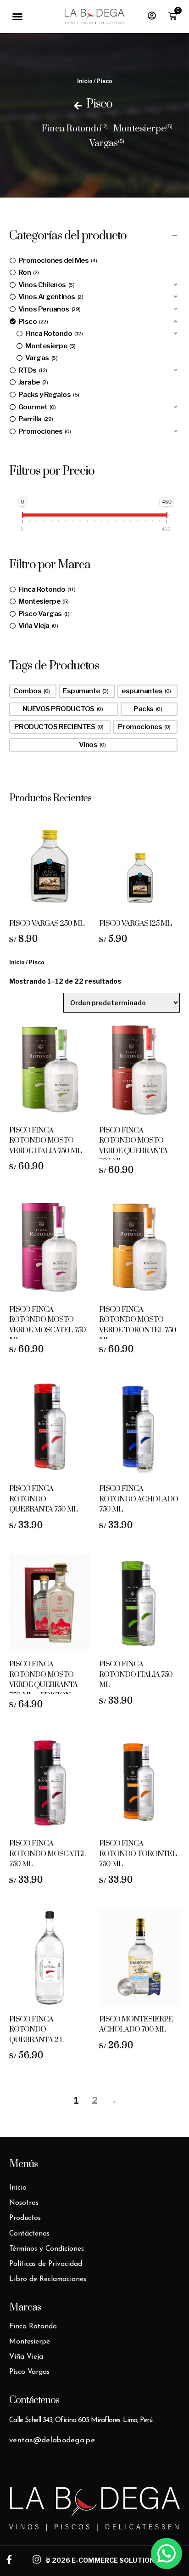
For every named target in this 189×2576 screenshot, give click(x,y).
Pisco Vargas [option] (43, 614)
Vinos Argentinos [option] (50, 297)
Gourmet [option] (36, 407)
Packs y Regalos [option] (48, 395)
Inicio (85, 81)
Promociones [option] (44, 431)
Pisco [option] (32, 322)
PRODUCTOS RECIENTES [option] (58, 727)
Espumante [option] (85, 691)
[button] (17, 17)
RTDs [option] (32, 370)
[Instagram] (37, 2559)
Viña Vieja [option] (37, 626)
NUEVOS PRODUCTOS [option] (62, 709)
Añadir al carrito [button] (50, 913)
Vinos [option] (92, 745)
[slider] (22, 517)
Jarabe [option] (32, 382)
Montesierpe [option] (50, 346)
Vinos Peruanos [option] (49, 309)
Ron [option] (28, 272)
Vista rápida (28, 913)
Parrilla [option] (35, 419)
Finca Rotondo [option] (53, 334)
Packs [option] (147, 709)
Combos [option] (31, 691)
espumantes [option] (145, 691)
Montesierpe (140, 129)
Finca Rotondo (72, 129)
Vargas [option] (41, 358)
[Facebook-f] (9, 2559)
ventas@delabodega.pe (52, 2440)
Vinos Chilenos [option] (46, 285)
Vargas (104, 144)
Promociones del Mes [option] (57, 260)
